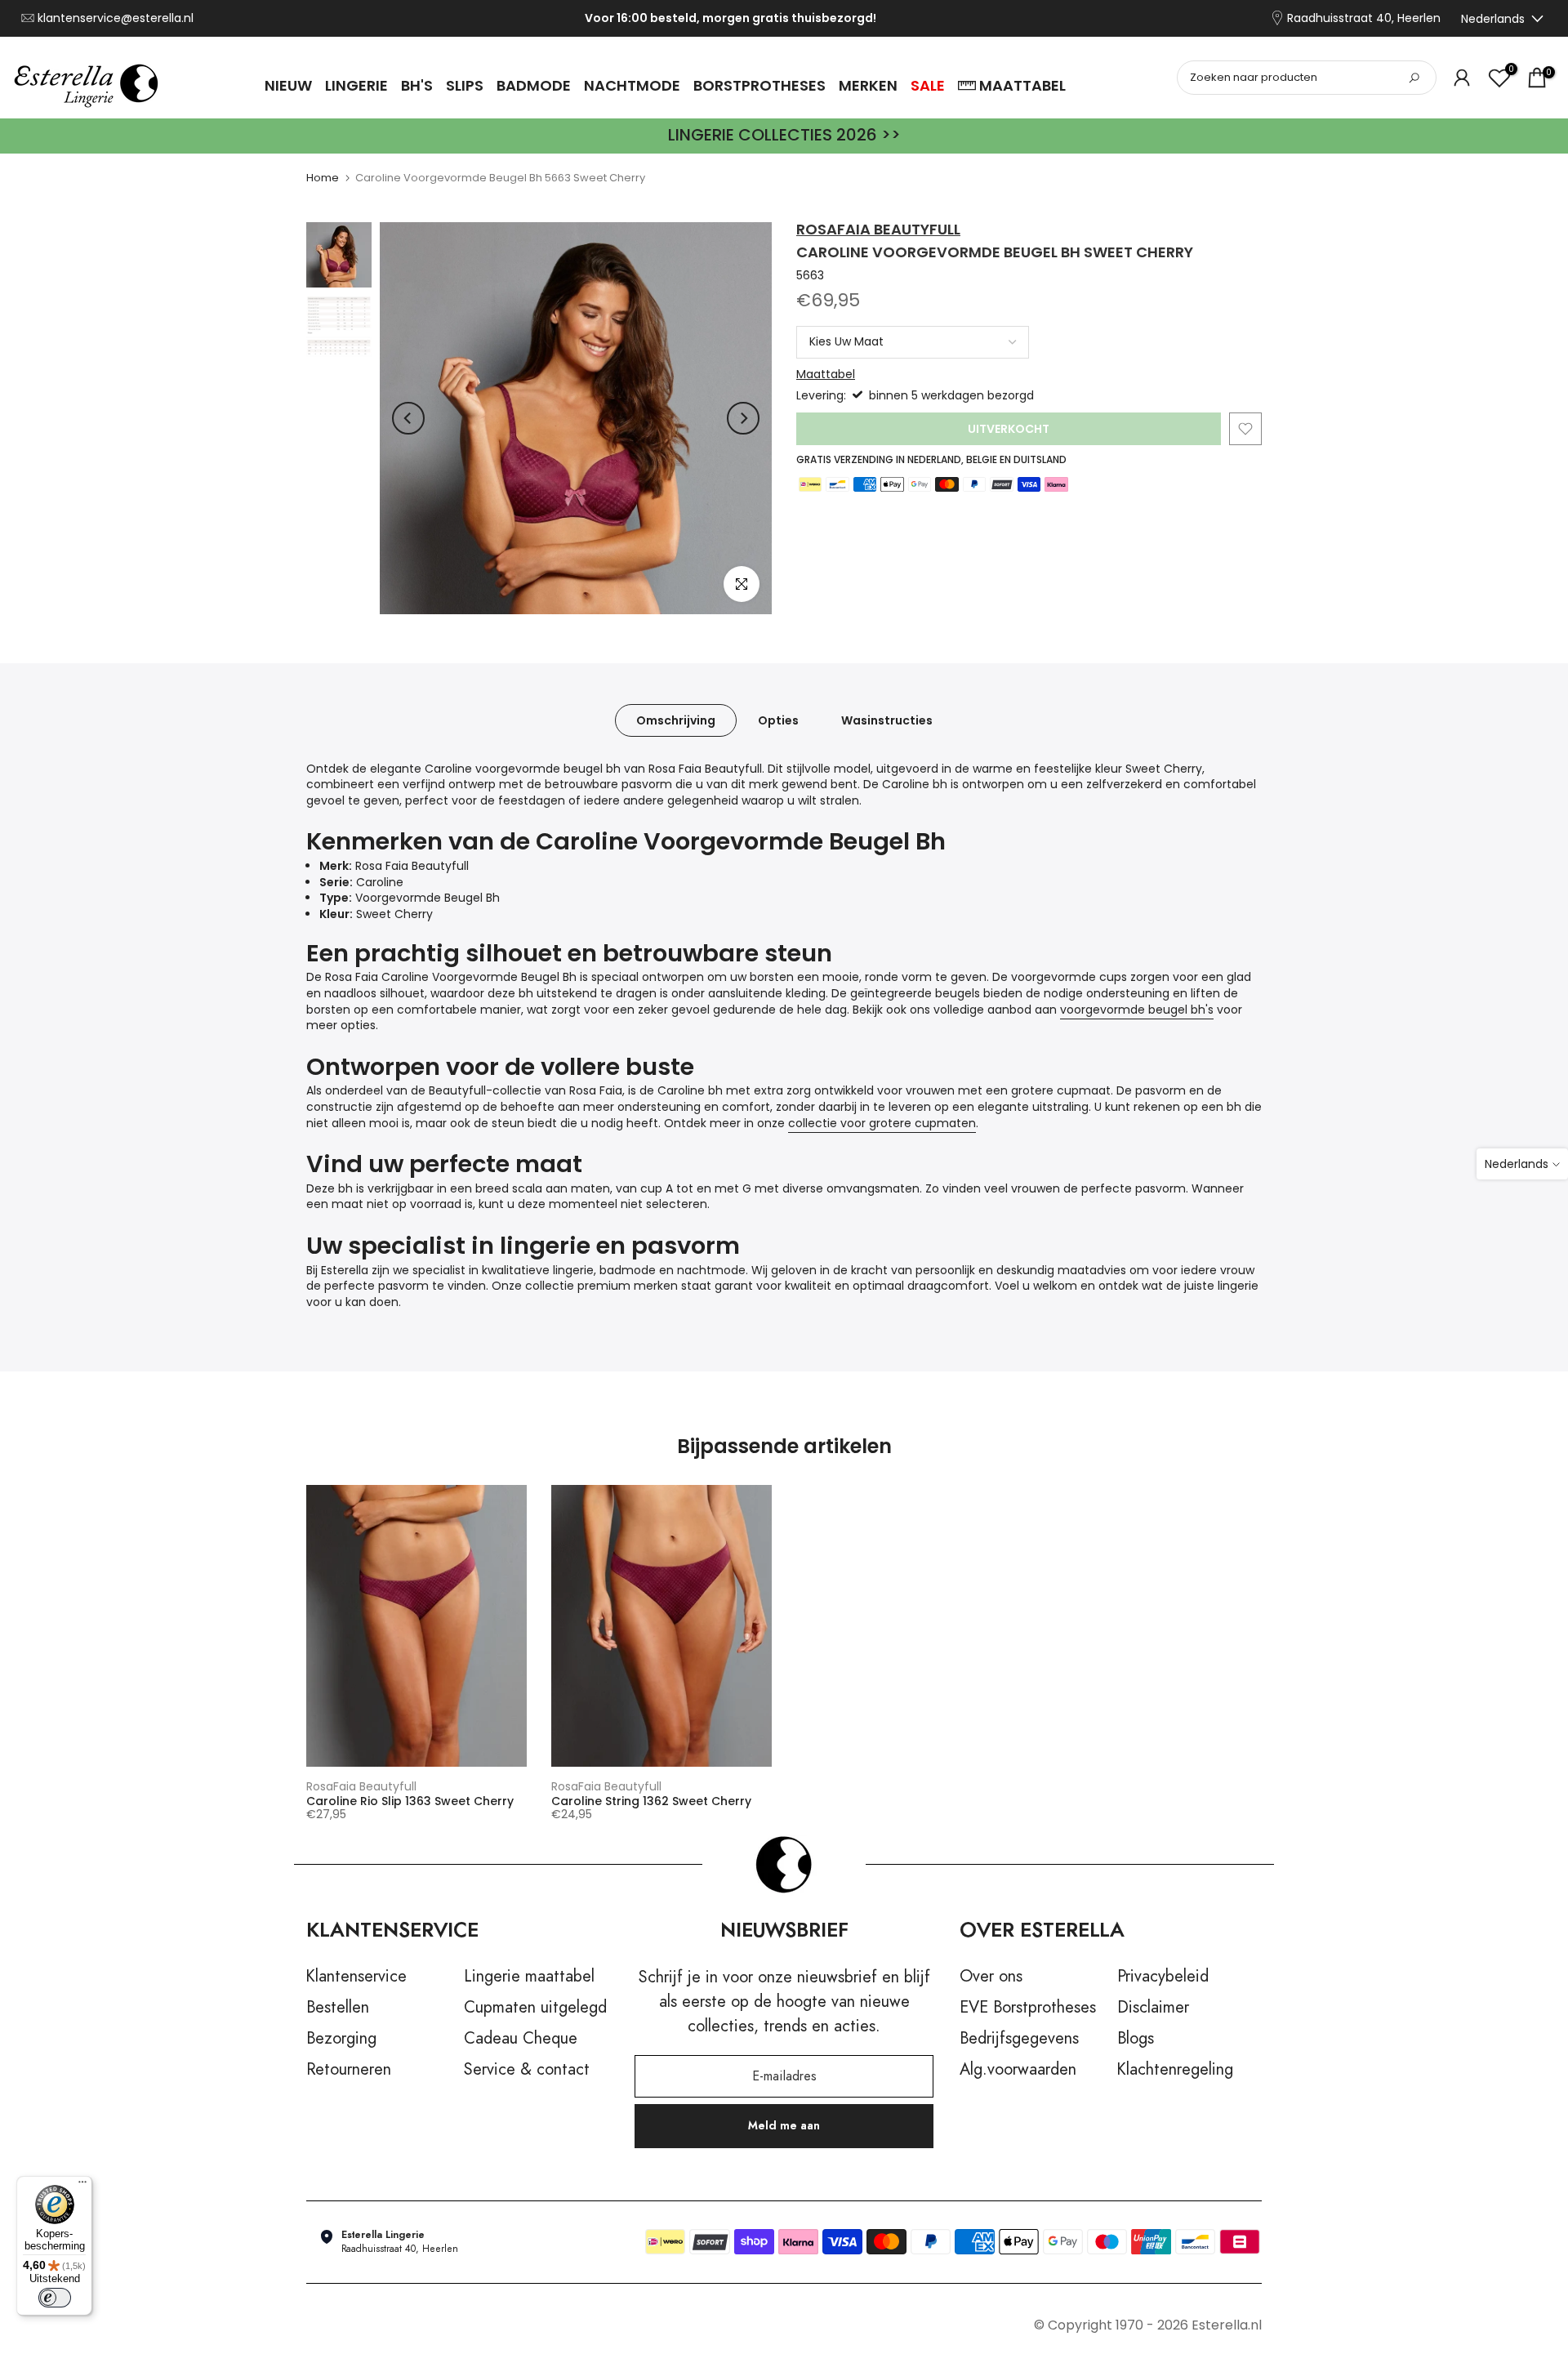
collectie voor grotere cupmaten (882, 1123)
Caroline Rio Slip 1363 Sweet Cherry (410, 1801)
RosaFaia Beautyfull (878, 229)
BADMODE (534, 85)
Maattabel (826, 374)
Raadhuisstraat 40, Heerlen (1364, 18)
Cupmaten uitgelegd (535, 2008)
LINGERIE (356, 85)
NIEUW (288, 85)
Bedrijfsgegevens (1019, 2039)
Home (323, 178)
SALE (928, 85)
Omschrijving (676, 720)
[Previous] (408, 418)
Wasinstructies (887, 720)
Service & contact (527, 2070)
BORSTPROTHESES (759, 85)
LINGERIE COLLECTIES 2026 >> (784, 135)
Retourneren (349, 2070)
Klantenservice (356, 1977)
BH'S (417, 85)
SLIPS (465, 85)
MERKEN (868, 85)
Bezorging (341, 2039)
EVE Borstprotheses (1028, 2008)
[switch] (55, 2298)
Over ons (991, 1977)
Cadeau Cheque (521, 2039)
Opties (778, 720)
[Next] (743, 418)
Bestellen (338, 2008)
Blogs (1136, 2039)
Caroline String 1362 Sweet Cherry (651, 1801)
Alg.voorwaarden (1018, 2070)
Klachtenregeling (1175, 2070)
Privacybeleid (1163, 1977)
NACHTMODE (632, 85)
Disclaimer (1153, 2008)
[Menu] (82, 2186)
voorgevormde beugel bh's (1137, 1010)
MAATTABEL (1022, 85)
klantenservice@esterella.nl (116, 18)
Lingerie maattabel (529, 1977)
